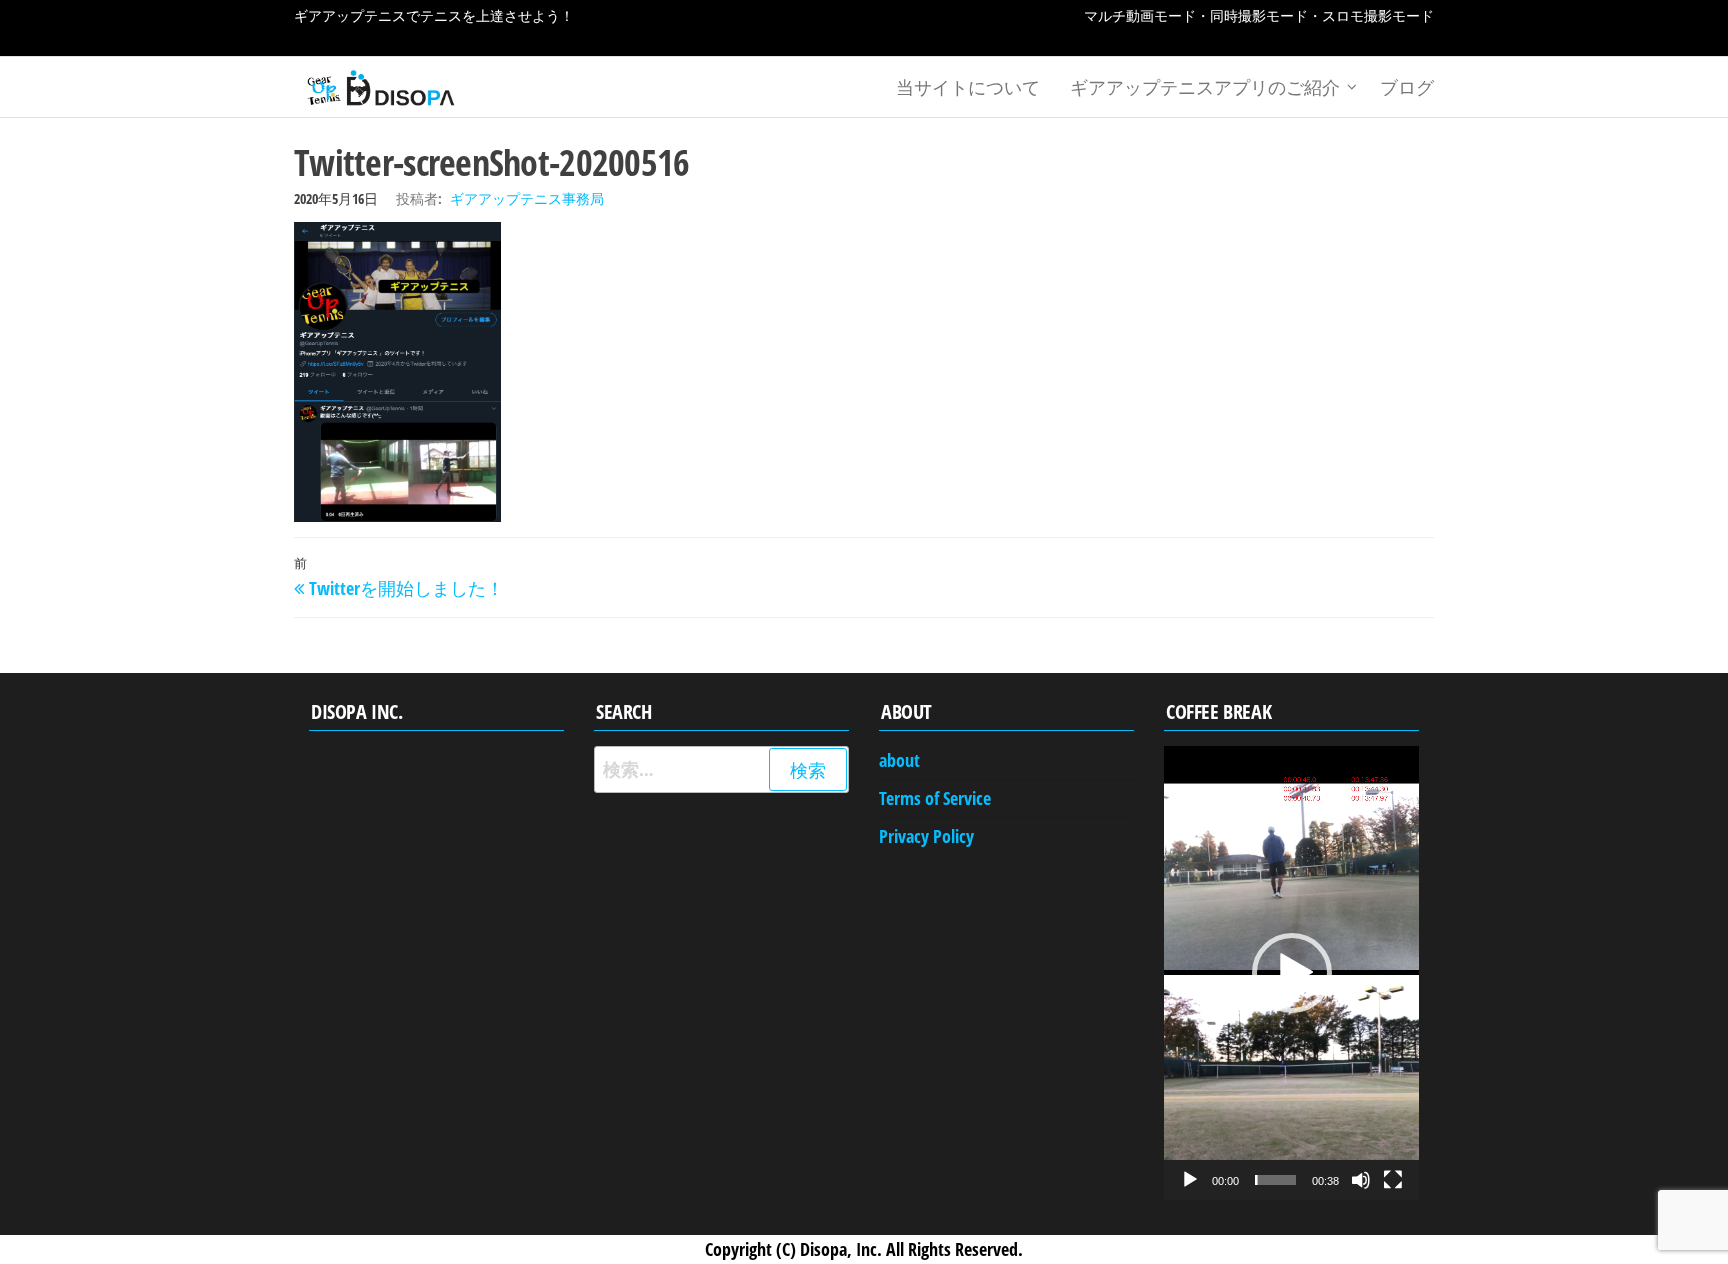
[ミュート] (1361, 1180)
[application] (1291, 972)
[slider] (1275, 1180)
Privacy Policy (926, 836)
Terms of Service (935, 798)
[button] (1292, 973)
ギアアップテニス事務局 (527, 198)
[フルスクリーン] (1393, 1180)
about (899, 760)
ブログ (1407, 87)
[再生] (1190, 1180)
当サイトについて (968, 87)
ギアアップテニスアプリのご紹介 (1205, 87)
